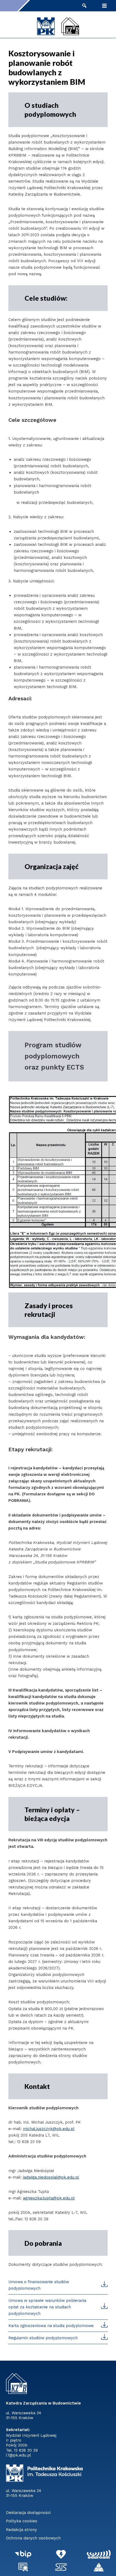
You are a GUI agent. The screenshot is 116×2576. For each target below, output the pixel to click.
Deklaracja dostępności (28, 2513)
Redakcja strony (21, 2530)
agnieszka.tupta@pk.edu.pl (49, 2198)
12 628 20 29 (26, 2450)
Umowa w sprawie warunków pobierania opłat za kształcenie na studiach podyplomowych (47, 2307)
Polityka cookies (22, 2521)
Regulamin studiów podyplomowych (43, 2338)
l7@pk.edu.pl (18, 2455)
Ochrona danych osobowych (33, 2538)
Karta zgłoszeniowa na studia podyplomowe (51, 2326)
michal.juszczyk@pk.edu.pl (49, 2129)
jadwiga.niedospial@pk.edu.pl (51, 2177)
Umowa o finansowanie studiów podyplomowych (39, 2285)
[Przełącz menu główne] (104, 6)
